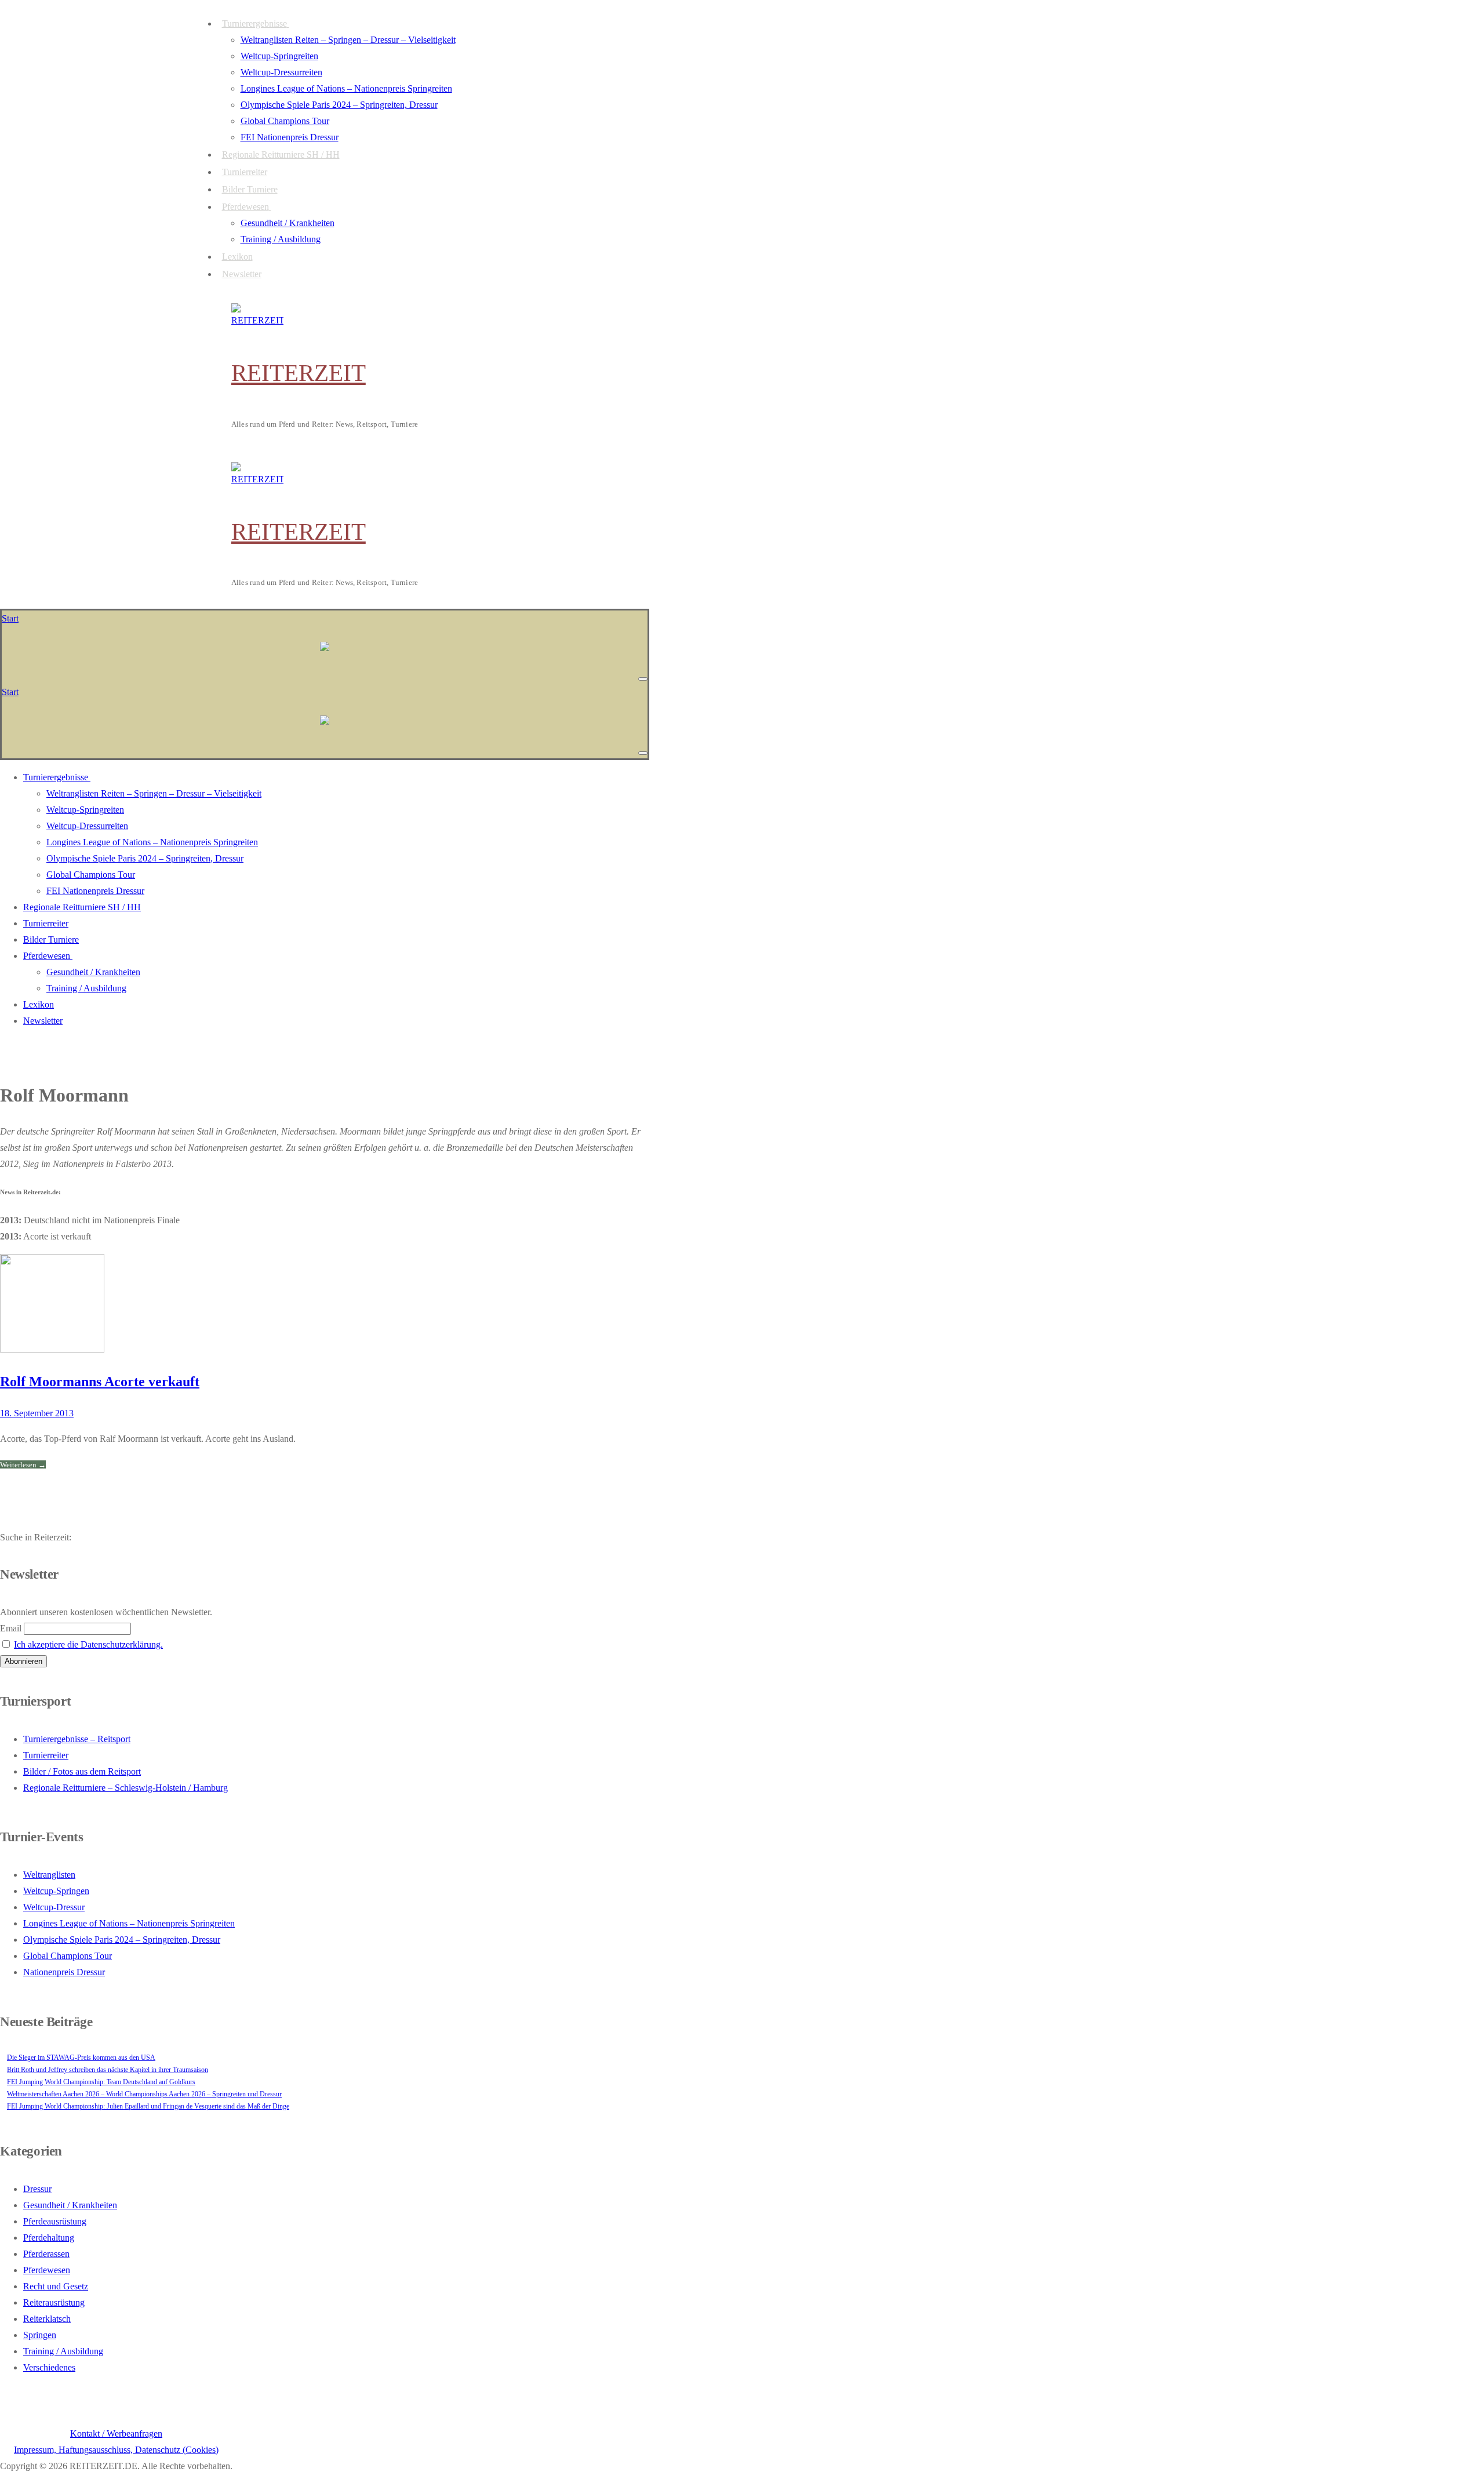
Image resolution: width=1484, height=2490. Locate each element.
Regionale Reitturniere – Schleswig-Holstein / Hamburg (126, 1788)
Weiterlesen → (23, 1465)
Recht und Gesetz (56, 2286)
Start (10, 618)
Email (11, 1628)
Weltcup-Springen (56, 1891)
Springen (40, 2335)
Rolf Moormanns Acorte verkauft (100, 1382)
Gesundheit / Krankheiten (70, 2205)
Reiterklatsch (47, 2319)
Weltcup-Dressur (54, 1907)
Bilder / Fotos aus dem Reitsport (82, 1771)
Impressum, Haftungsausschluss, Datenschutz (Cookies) (116, 2450)
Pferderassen (46, 2254)
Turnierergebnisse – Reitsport (77, 1739)
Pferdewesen (47, 2270)
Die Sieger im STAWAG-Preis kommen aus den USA (81, 2058)
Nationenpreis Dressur (64, 1972)
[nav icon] (643, 679)
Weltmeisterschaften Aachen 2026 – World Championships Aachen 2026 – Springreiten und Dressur (144, 2094)
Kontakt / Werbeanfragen (116, 2433)
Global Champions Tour (68, 1956)
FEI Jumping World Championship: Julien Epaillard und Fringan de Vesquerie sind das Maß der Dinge (148, 2106)
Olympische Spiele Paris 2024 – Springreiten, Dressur (122, 1940)
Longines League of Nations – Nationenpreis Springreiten (129, 1923)
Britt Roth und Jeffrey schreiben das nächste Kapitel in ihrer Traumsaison (108, 2070)
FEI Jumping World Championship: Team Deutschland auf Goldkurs (101, 2082)
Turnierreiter (46, 1755)
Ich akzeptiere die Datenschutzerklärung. (88, 1644)
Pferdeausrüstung (55, 2221)
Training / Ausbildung (63, 2351)
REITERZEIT (299, 373)
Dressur (37, 2189)
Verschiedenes (49, 2367)
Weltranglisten (49, 1875)
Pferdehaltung (49, 2238)
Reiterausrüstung (54, 2302)
